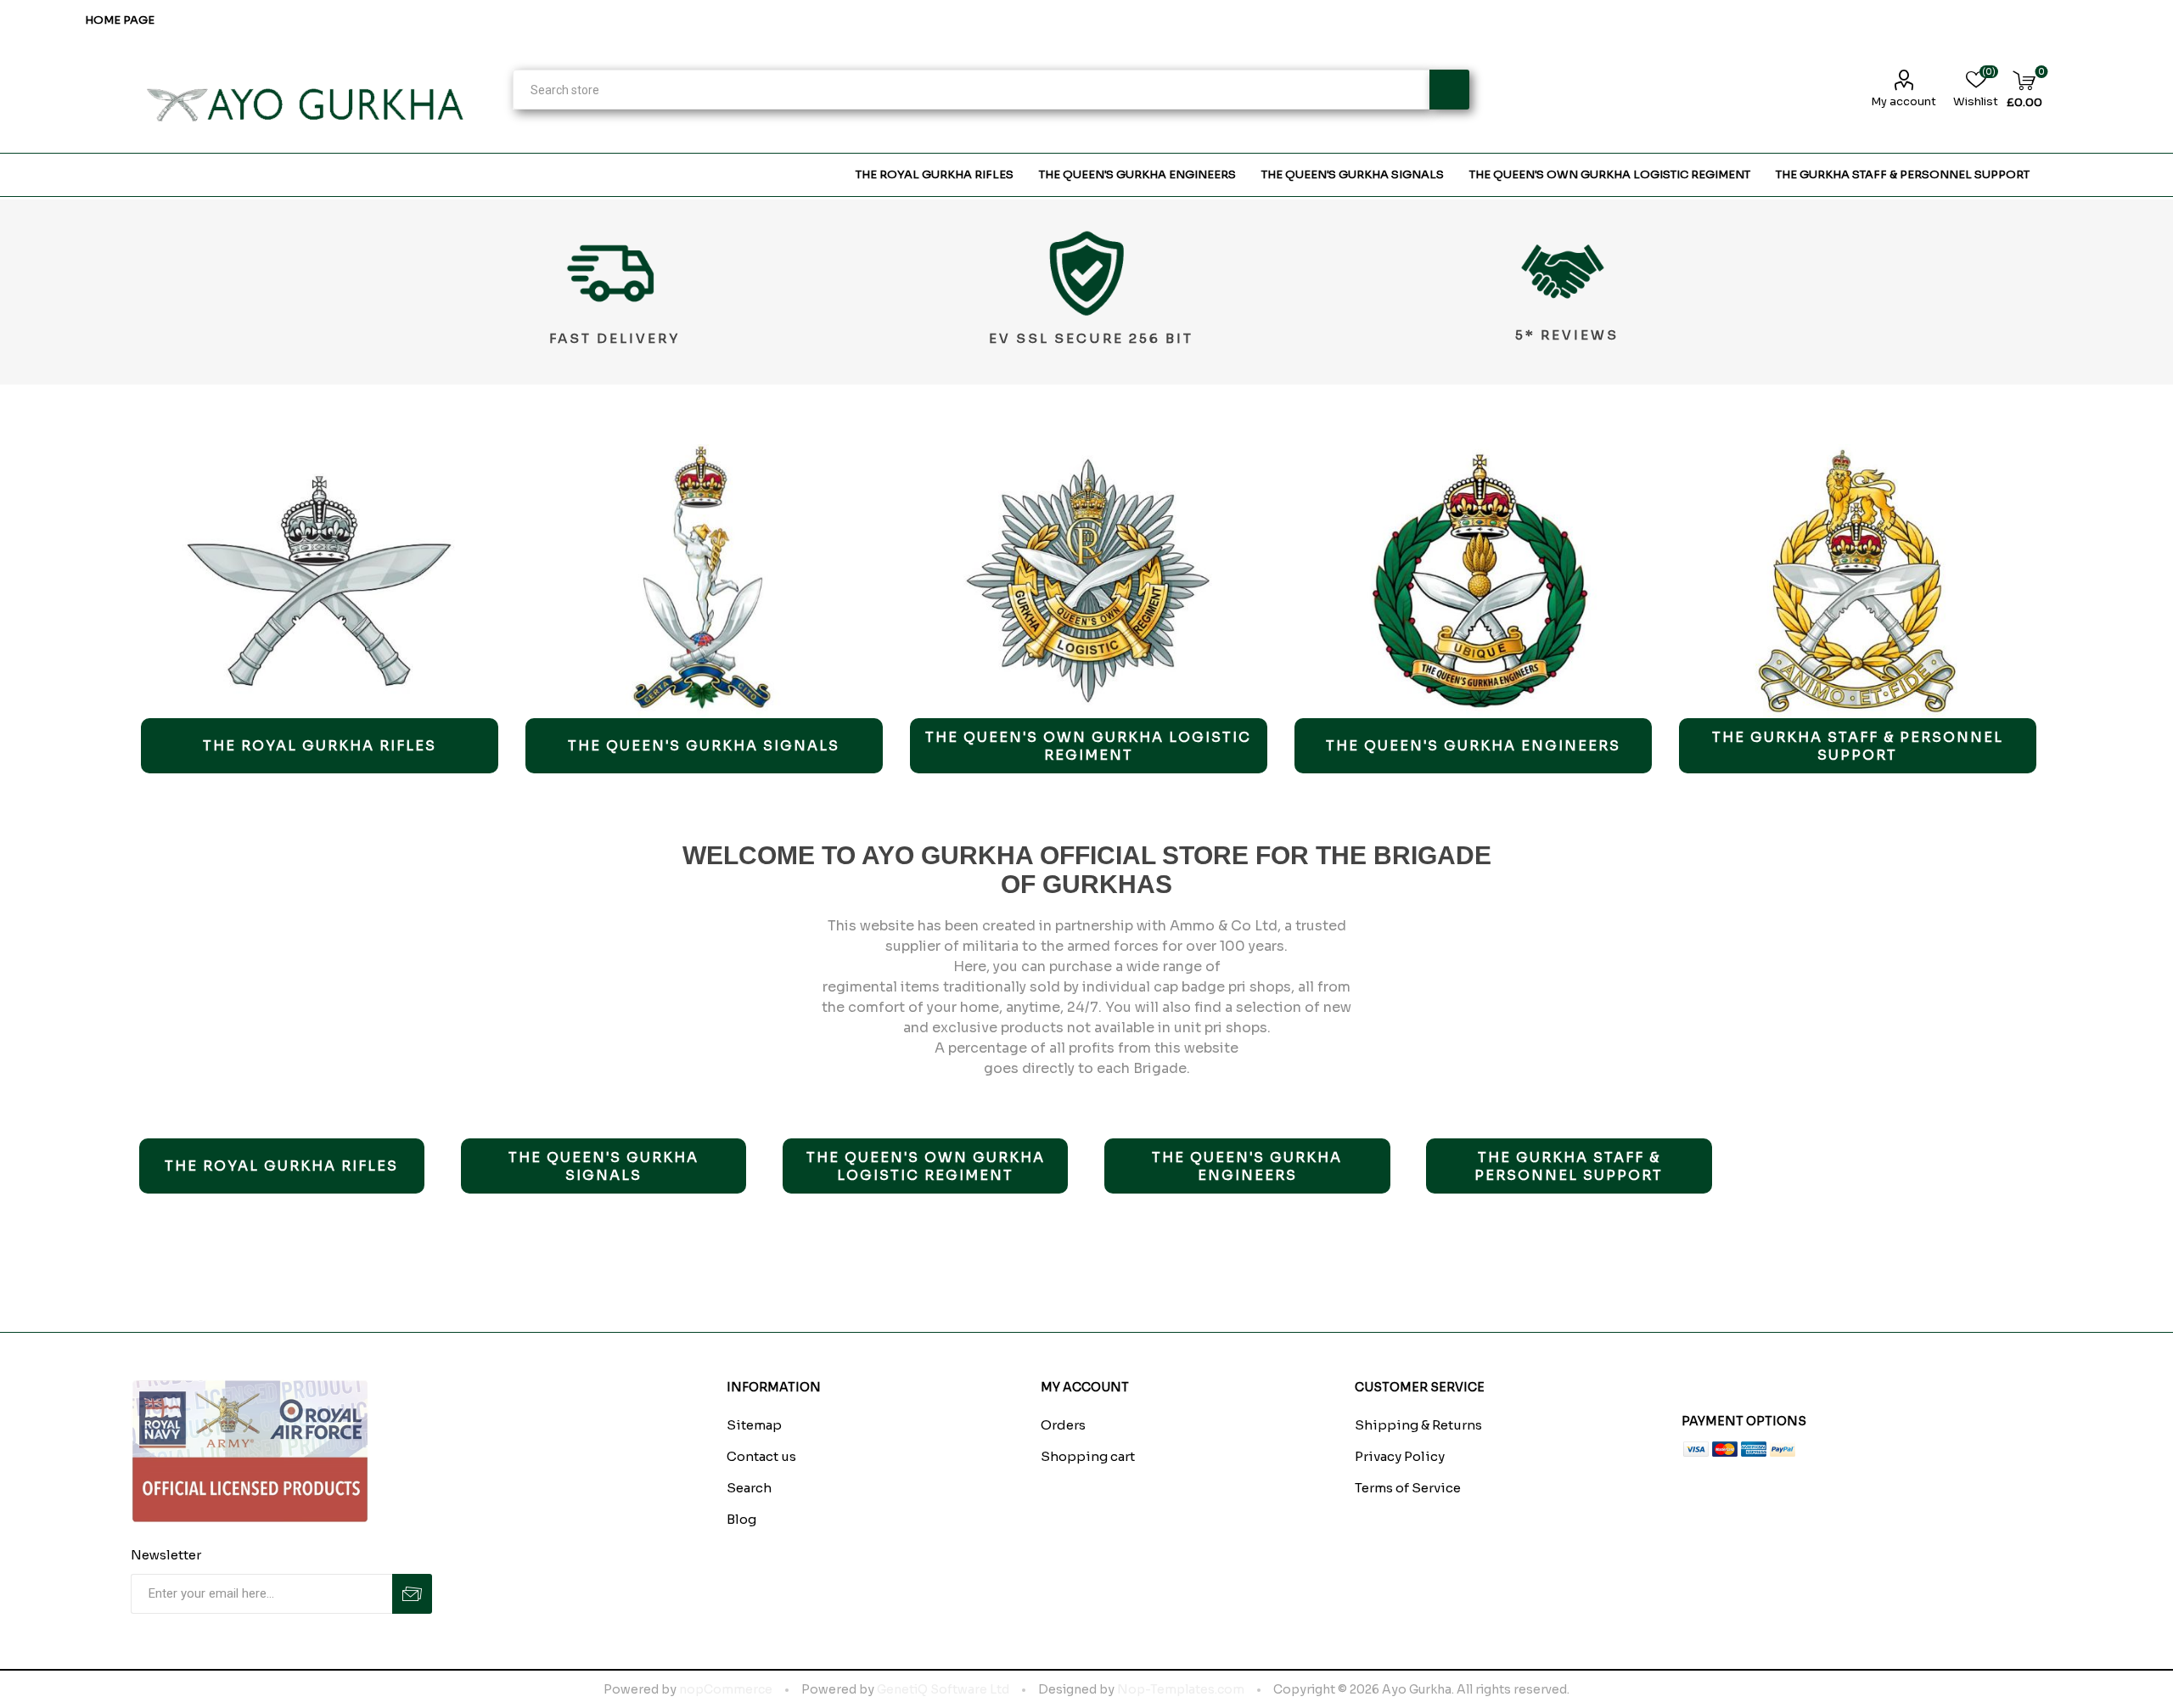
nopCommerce (726, 1689)
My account (1903, 101)
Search (1449, 90)
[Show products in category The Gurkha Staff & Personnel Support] (1858, 581)
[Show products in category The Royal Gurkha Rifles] (320, 581)
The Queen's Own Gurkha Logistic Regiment (1088, 746)
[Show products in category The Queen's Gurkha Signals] (704, 581)
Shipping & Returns (1418, 1425)
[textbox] (971, 90)
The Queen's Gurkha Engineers (1473, 746)
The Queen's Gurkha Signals (704, 746)
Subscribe (412, 1594)
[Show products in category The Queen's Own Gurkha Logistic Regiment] (1089, 581)
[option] (320, 609)
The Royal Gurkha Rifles (320, 746)
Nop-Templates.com (1181, 1689)
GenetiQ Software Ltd (943, 1689)
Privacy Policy (1400, 1456)
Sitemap (754, 1425)
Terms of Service (1408, 1488)
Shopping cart (1088, 1456)
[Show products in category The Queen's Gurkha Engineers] (1473, 581)
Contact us (761, 1456)
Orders (1063, 1425)
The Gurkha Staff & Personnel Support (1858, 746)
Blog (741, 1519)
